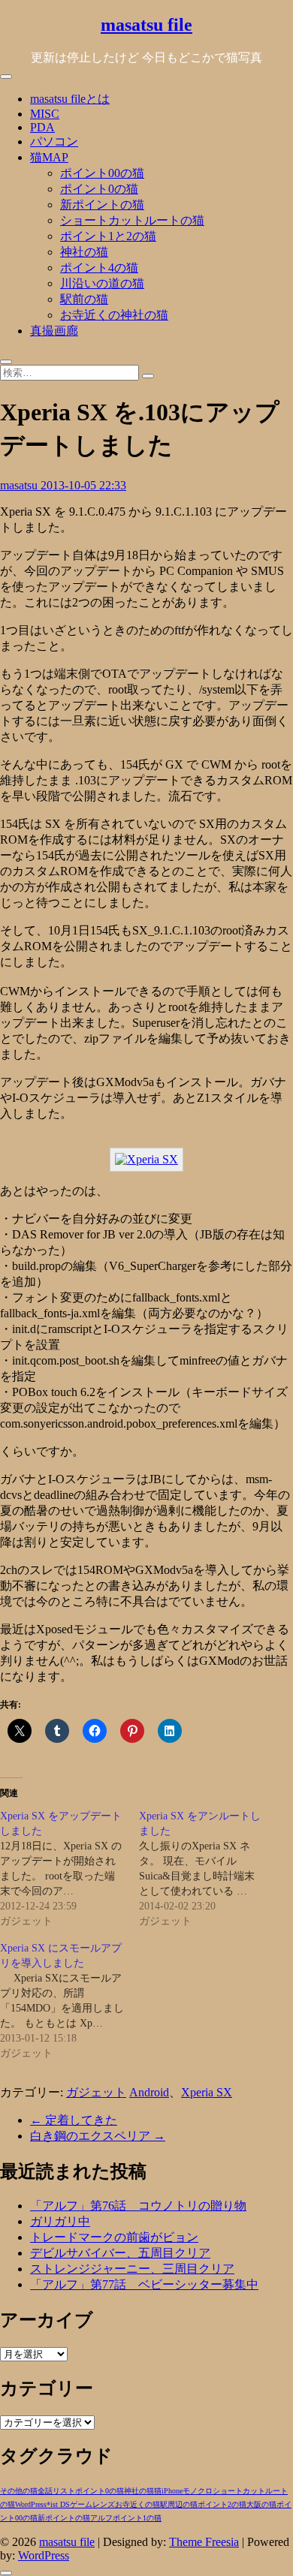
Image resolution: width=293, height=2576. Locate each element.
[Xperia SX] (146, 1159)
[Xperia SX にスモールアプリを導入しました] (69, 2001)
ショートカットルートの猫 (132, 220)
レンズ (104, 2504)
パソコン (54, 141)
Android (149, 2092)
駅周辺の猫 (179, 2504)
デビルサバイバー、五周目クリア (120, 2253)
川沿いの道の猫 (102, 283)
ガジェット (96, 2092)
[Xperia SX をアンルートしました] (208, 1869)
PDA (42, 127)
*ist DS (58, 2504)
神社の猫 (84, 252)
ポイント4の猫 (99, 268)
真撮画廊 (54, 331)
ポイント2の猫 (222, 2504)
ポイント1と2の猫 (108, 236)
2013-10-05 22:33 (83, 485)
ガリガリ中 (60, 2221)
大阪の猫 (261, 2504)
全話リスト (56, 2491)
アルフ (101, 2518)
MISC (45, 114)
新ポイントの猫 (102, 205)
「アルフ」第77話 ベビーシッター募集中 (144, 2284)
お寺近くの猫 (137, 2504)
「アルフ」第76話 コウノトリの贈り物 (138, 2206)
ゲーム (81, 2504)
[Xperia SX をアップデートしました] (69, 1869)
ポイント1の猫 (137, 2518)
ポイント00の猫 (102, 173)
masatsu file (146, 25)
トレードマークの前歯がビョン (114, 2237)
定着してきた (74, 2120)
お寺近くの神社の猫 (114, 315)
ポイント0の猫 (99, 189)
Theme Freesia (204, 2542)
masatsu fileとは (70, 99)
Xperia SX (207, 2092)
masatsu (20, 485)
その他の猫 (19, 2491)
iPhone (172, 2491)
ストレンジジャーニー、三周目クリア (132, 2269)
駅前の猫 (84, 299)
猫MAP (49, 157)
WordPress (31, 2504)
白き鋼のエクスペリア (98, 2136)
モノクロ (198, 2491)
